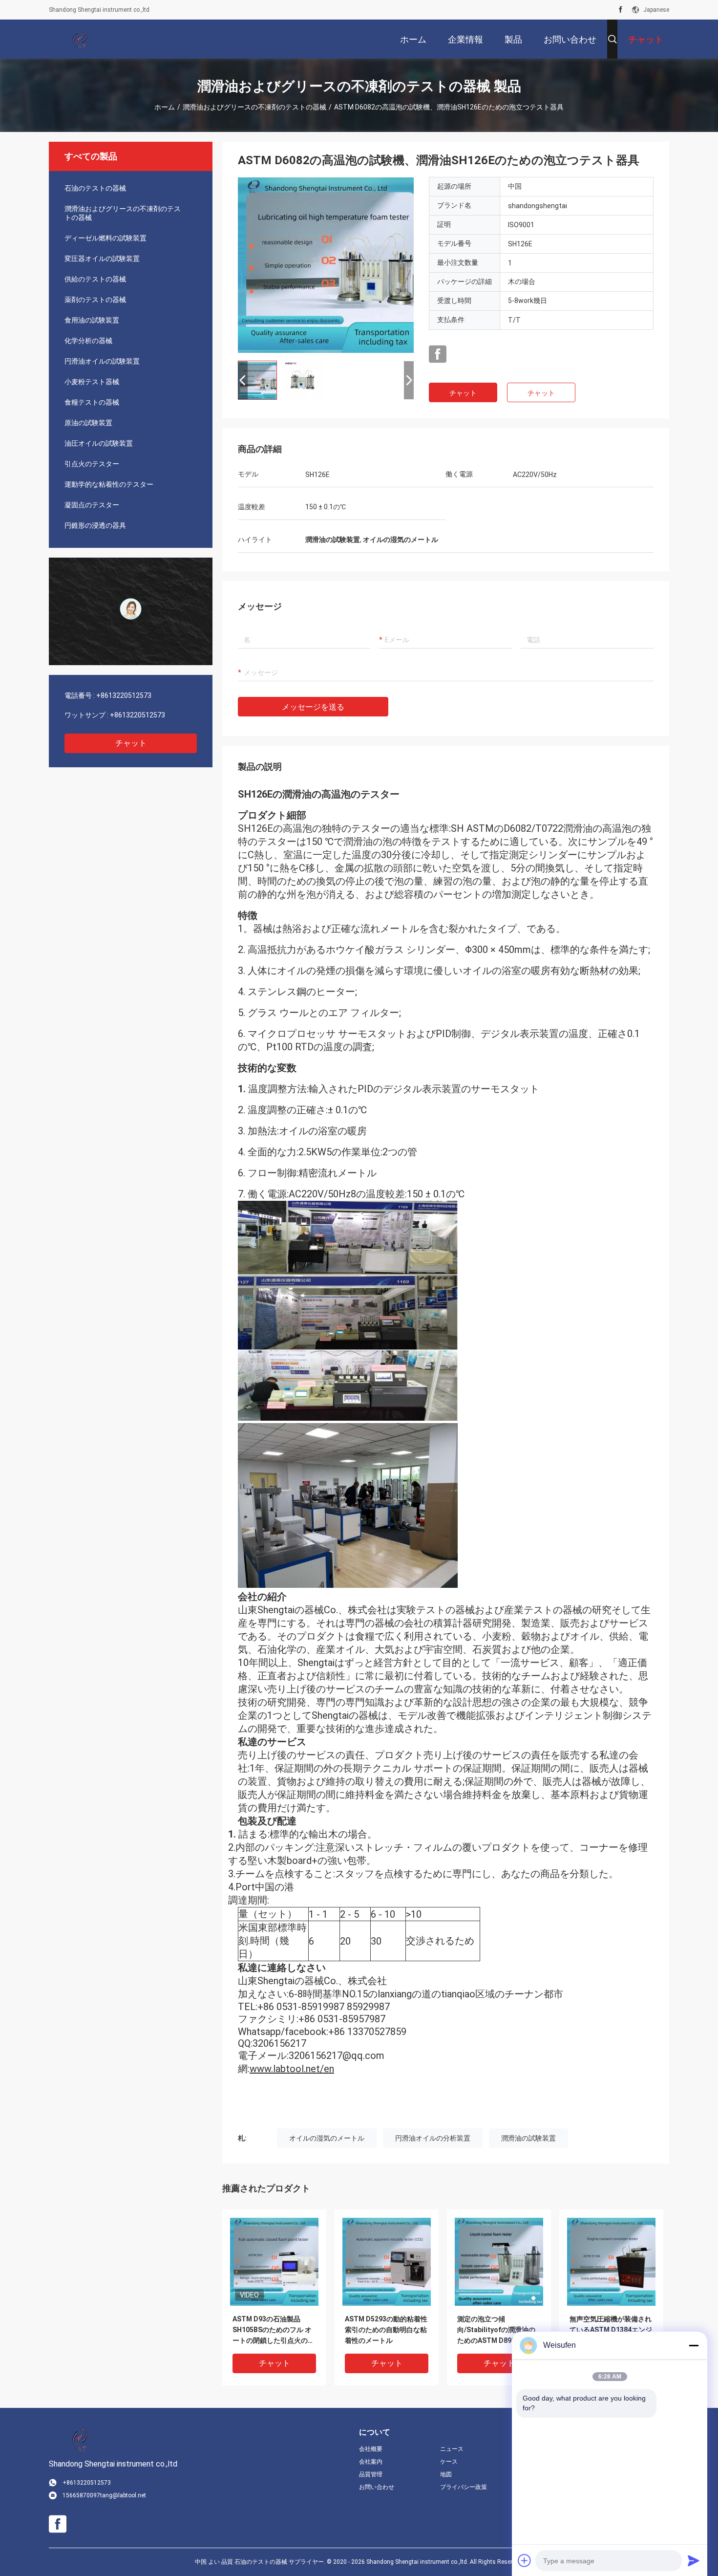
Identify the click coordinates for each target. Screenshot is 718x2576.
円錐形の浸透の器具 (95, 525)
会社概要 (371, 2449)
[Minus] (694, 2345)
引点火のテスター (92, 464)
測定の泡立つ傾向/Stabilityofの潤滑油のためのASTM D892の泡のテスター (496, 2330)
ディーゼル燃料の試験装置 (106, 238)
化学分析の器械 (88, 341)
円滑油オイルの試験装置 (102, 361)
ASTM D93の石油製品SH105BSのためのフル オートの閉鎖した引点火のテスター (274, 2330)
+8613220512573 (124, 695)
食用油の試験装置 (92, 320)
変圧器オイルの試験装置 (102, 259)
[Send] (694, 2560)
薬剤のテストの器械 (95, 300)
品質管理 (371, 2474)
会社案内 (371, 2462)
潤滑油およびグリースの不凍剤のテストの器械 (254, 107)
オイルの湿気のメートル (327, 2138)
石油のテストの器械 (95, 188)
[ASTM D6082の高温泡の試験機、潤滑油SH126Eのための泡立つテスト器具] (326, 265)
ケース (449, 2462)
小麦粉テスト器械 (92, 382)
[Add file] (525, 2560)
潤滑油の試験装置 (528, 2138)
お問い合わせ (377, 2487)
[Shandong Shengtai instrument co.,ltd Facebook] (621, 10)
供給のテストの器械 (95, 279)
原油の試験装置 (88, 423)
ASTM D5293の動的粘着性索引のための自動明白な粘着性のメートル (386, 2330)
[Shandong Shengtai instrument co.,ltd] (81, 39)
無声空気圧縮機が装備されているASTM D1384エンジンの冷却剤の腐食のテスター (611, 2330)
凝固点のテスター (92, 505)
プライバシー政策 (464, 2487)
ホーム (165, 107)
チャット (131, 743)
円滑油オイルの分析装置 (433, 2138)
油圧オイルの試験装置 (99, 443)
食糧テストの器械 (92, 402)
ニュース (452, 2449)
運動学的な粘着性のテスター (109, 484)
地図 (446, 2474)
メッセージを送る (313, 707)
